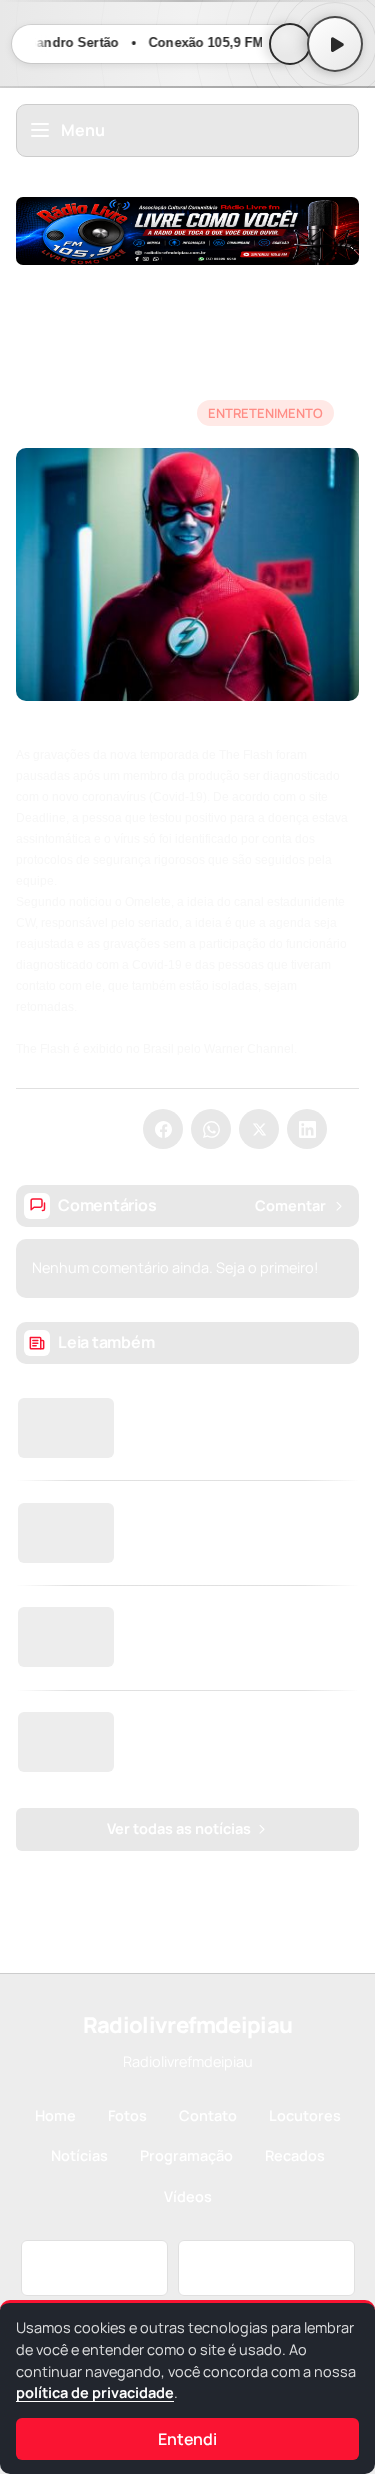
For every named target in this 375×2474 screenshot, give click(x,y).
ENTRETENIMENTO (157, 275)
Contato (208, 2115)
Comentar (290, 1205)
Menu (83, 130)
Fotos (127, 2115)
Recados (295, 2155)
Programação (186, 2155)
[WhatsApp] (211, 1129)
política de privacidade (95, 2392)
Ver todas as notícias (180, 1828)
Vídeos (188, 2196)
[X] (259, 1129)
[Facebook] (163, 1129)
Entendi (187, 2439)
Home (55, 2115)
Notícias (44, 275)
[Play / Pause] (335, 44)
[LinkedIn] (307, 1129)
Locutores (305, 2115)
